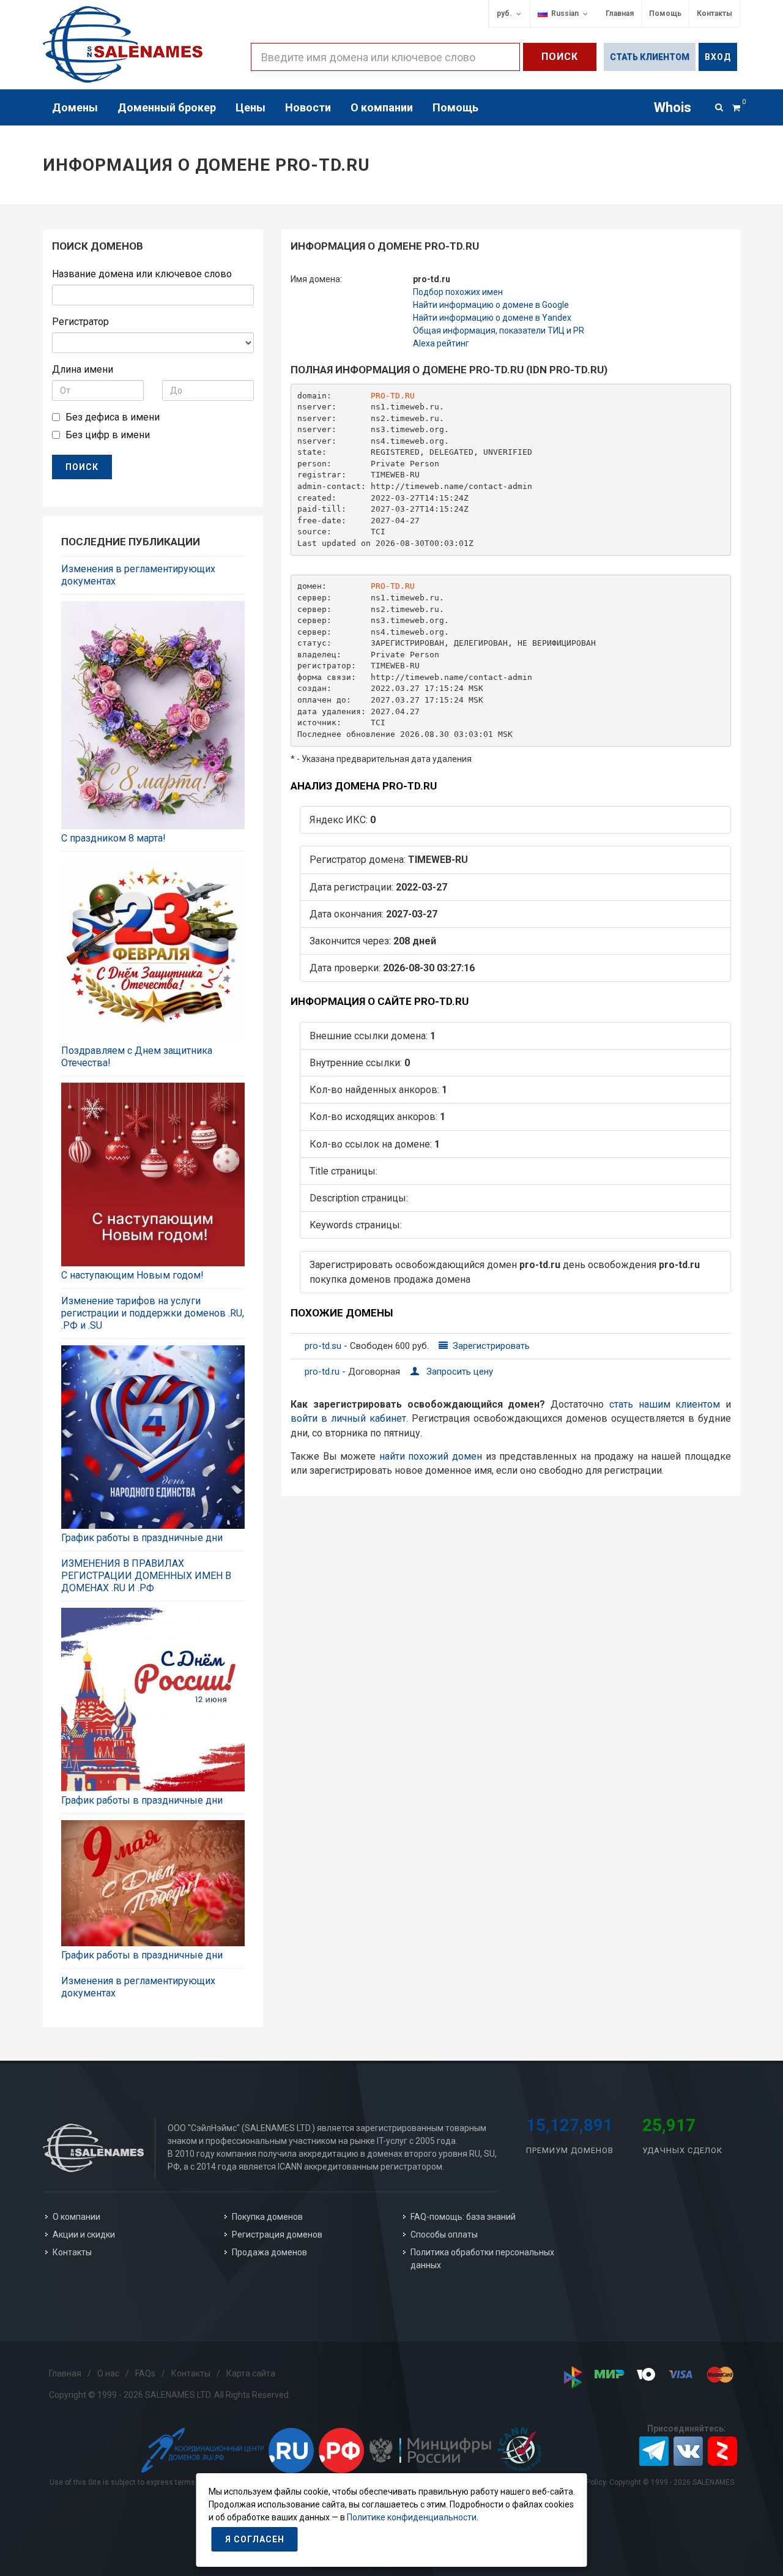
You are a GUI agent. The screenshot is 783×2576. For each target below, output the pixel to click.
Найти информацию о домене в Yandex (492, 318)
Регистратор (80, 322)
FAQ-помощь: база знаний (463, 2217)
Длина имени (83, 369)
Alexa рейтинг (441, 343)
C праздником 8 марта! (113, 838)
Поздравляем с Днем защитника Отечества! (137, 1057)
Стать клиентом (650, 57)
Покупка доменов (267, 2217)
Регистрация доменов (277, 2234)
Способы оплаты (444, 2234)
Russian (563, 13)
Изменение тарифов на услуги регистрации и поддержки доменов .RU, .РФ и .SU (153, 1313)
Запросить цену (458, 1372)
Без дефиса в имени (113, 417)
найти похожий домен (431, 1456)
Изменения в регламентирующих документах (138, 575)
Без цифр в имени (108, 435)
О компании (76, 2217)
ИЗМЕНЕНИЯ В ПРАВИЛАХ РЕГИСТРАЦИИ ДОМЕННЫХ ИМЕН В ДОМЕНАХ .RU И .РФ (146, 1576)
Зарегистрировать (490, 1346)
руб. (504, 13)
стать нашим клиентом (665, 1404)
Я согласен (255, 2539)
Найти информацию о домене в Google (491, 305)
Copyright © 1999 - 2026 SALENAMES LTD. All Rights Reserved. (170, 2395)
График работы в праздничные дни (142, 1538)
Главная (620, 13)
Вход (718, 57)
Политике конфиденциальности (412, 2517)
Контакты (714, 13)
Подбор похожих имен (458, 292)
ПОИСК (82, 467)
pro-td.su (324, 1346)
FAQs (145, 2373)
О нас (108, 2373)
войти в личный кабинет (348, 1418)
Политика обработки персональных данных (482, 2259)
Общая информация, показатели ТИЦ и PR (499, 330)
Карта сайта (251, 2373)
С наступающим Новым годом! (132, 1275)
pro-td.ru (323, 1372)
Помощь (665, 13)
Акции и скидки (84, 2234)
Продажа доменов (269, 2252)
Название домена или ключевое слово (142, 274)
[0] (736, 106)
